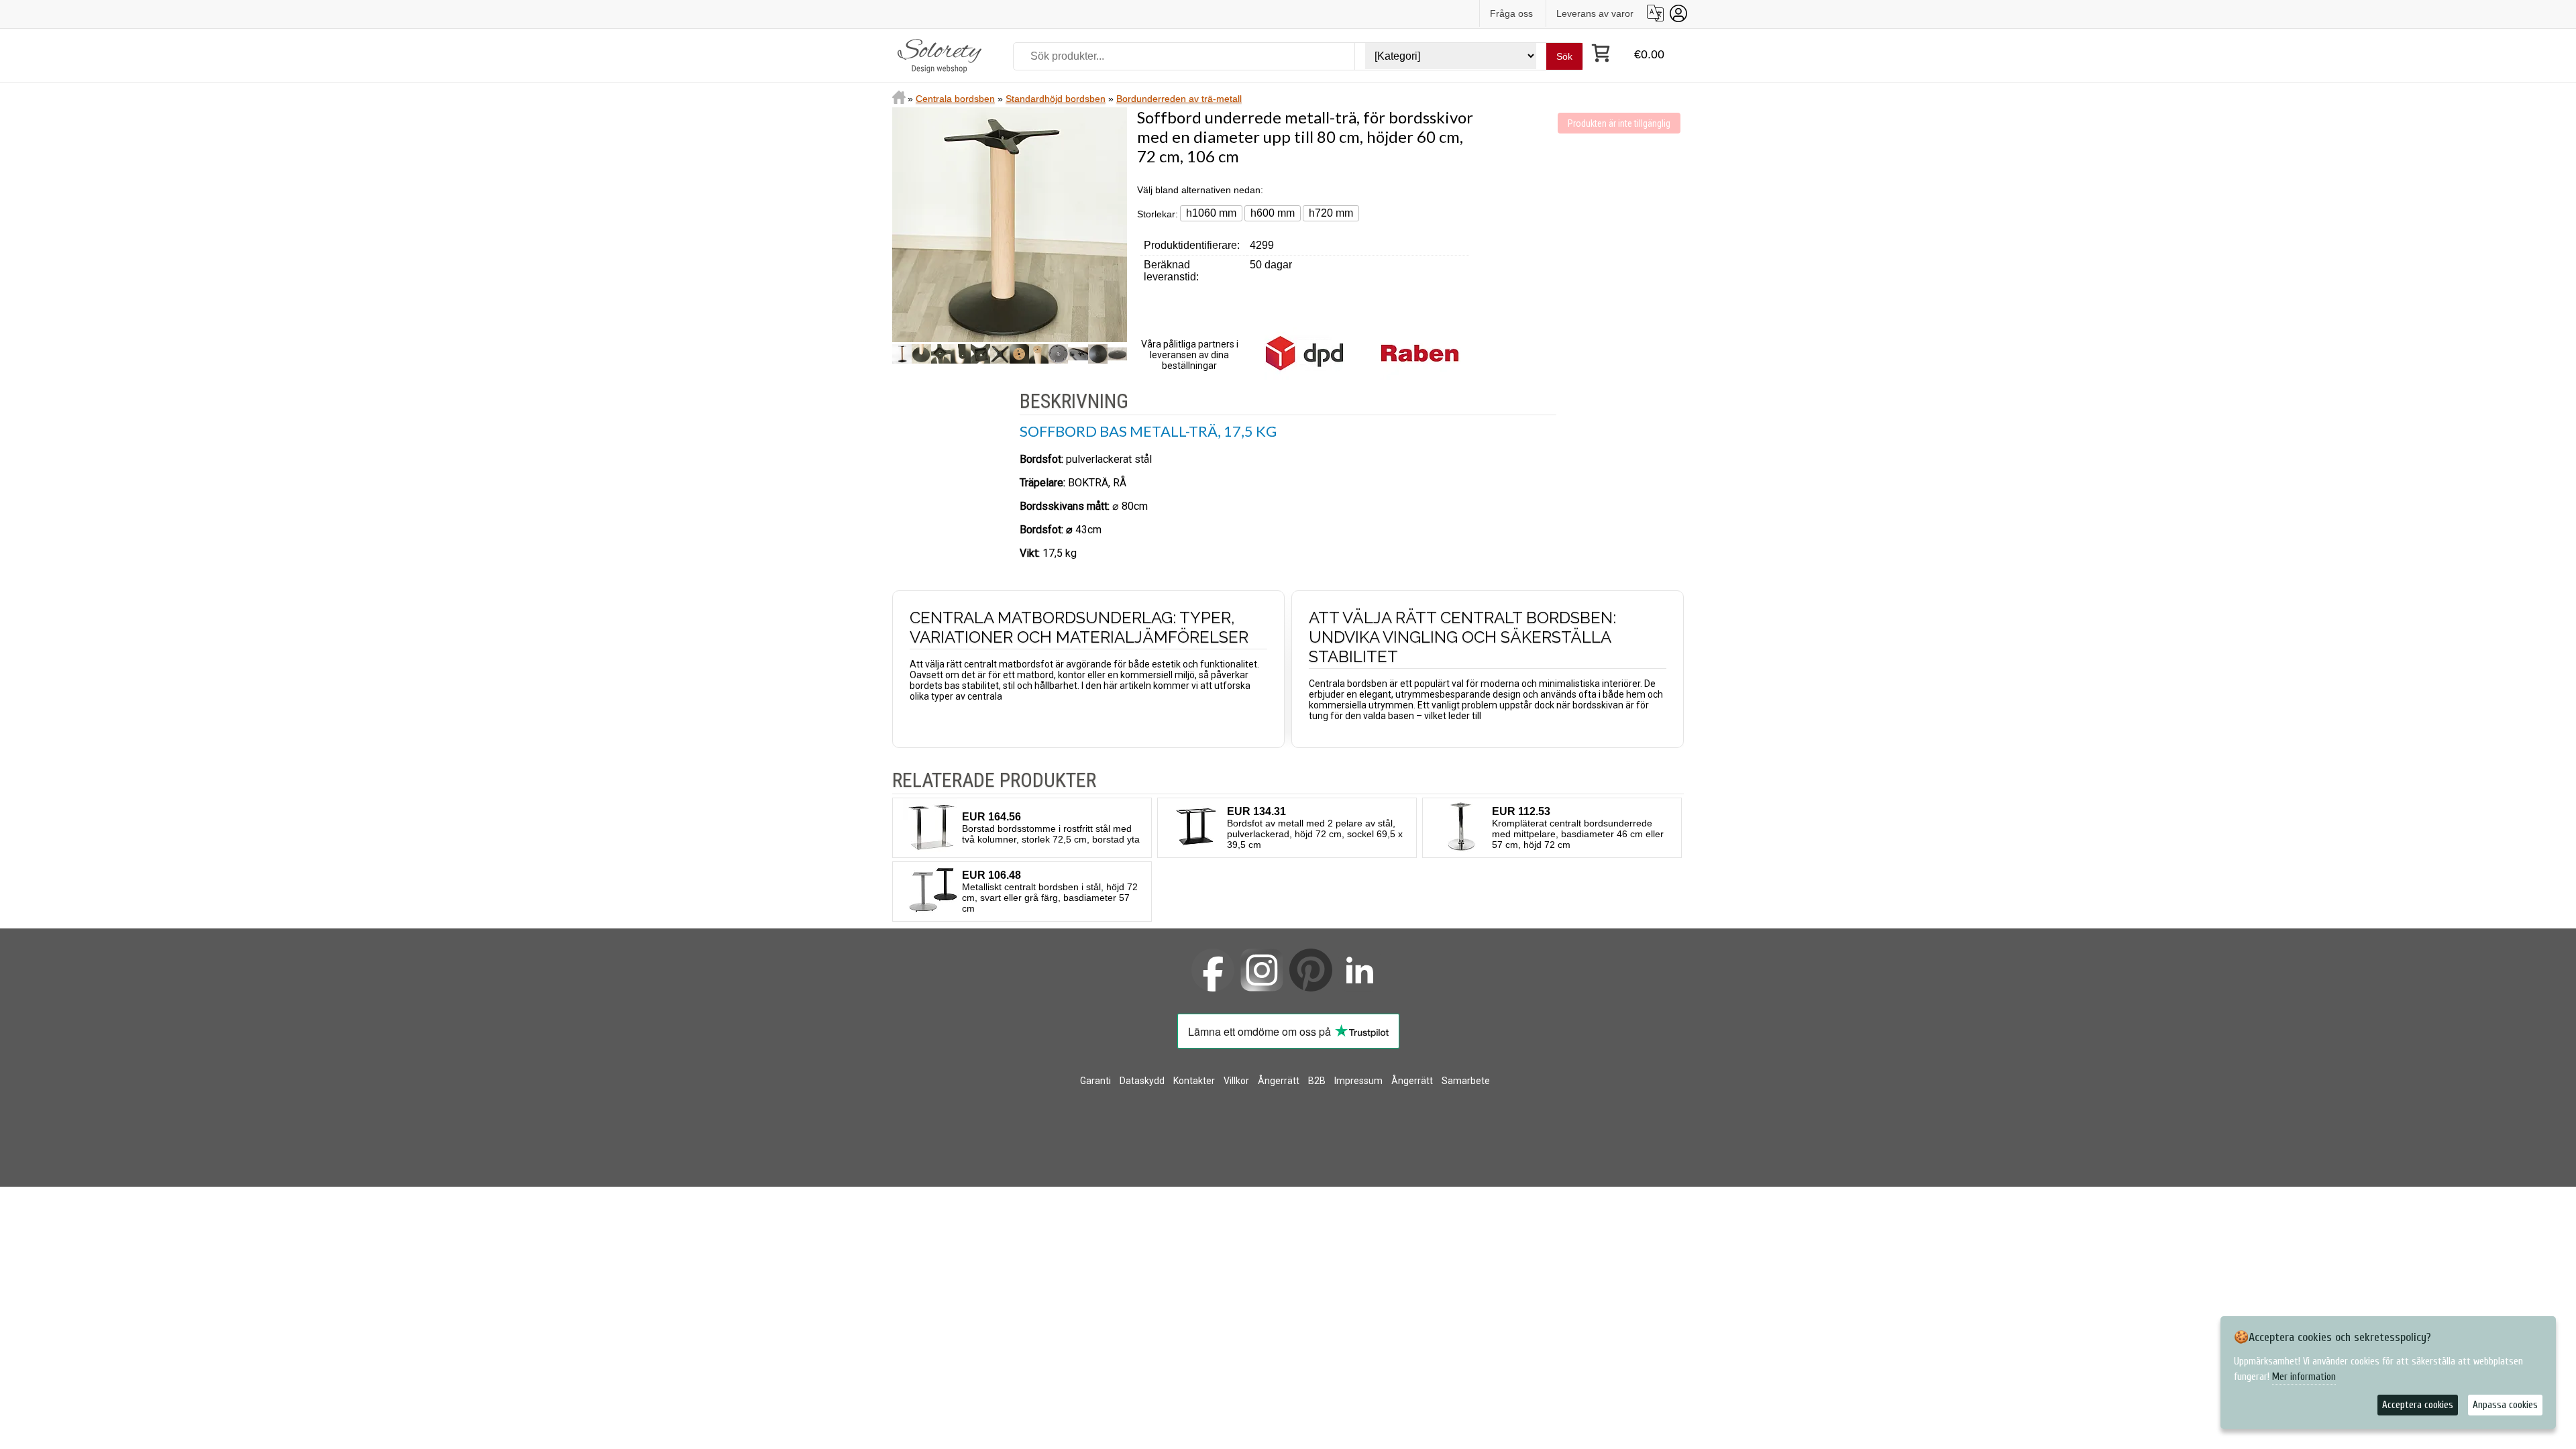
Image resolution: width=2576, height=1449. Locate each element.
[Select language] (1655, 13)
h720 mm (1331, 213)
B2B (1317, 1081)
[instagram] (1262, 970)
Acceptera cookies (2418, 1405)
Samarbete (1466, 1081)
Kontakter (1194, 1081)
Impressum (1358, 1081)
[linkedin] (1360, 970)
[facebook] (1213, 970)
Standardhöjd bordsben (1056, 99)
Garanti (1095, 1081)
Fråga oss (1511, 13)
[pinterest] (1311, 970)
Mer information (2304, 1377)
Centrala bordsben (955, 99)
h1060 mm (1211, 213)
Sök (1564, 56)
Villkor (1236, 1081)
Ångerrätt (1279, 1081)
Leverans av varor (1595, 13)
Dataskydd (1142, 1081)
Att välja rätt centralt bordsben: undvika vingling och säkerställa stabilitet (1462, 637)
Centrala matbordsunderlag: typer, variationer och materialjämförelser (1079, 627)
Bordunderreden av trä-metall (1179, 99)
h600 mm (1273, 213)
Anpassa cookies (2505, 1405)
